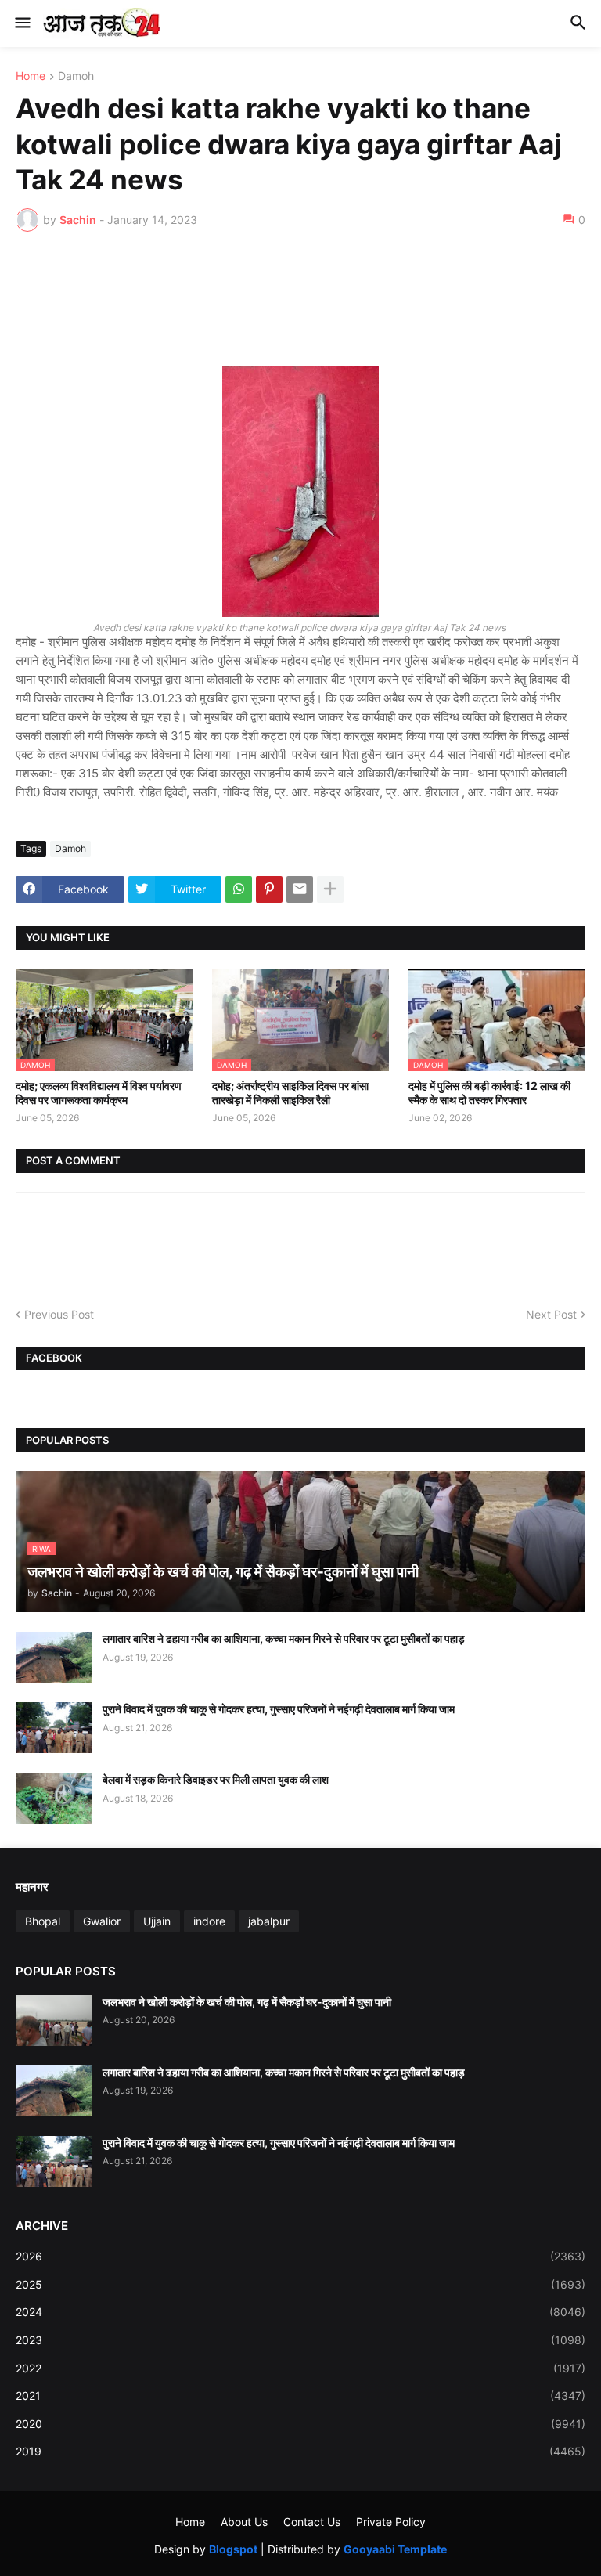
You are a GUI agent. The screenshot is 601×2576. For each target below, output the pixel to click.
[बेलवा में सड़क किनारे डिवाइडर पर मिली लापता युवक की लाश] (54, 1798)
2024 (300, 2312)
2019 (300, 2451)
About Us (244, 2522)
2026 (300, 2256)
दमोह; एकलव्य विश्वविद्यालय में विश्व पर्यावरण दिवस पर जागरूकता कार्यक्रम (99, 1093)
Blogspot (233, 2549)
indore (209, 1921)
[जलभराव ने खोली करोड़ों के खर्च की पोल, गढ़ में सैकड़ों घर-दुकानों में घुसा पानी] (54, 2020)
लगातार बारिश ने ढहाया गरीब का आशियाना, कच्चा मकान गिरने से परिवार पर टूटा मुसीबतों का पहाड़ (284, 1638)
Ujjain (157, 1921)
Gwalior (102, 1921)
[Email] (300, 889)
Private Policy (391, 2522)
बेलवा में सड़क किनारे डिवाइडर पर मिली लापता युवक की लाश (216, 1779)
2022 (300, 2368)
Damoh (76, 76)
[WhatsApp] (239, 889)
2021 (300, 2396)
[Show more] (330, 889)
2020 (300, 2424)
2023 (300, 2340)
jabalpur (269, 1921)
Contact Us (312, 2522)
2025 (300, 2284)
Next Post (551, 1314)
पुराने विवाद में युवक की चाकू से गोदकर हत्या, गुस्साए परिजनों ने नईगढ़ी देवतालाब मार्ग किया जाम (279, 1709)
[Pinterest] (269, 889)
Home (31, 76)
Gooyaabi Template (395, 2549)
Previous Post (59, 1314)
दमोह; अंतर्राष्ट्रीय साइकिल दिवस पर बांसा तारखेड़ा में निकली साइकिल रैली (290, 1093)
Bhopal (43, 1921)
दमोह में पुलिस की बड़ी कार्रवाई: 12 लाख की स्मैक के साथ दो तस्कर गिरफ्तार (489, 1093)
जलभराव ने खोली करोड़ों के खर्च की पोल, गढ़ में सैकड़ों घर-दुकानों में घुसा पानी (247, 2002)
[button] (22, 23)
